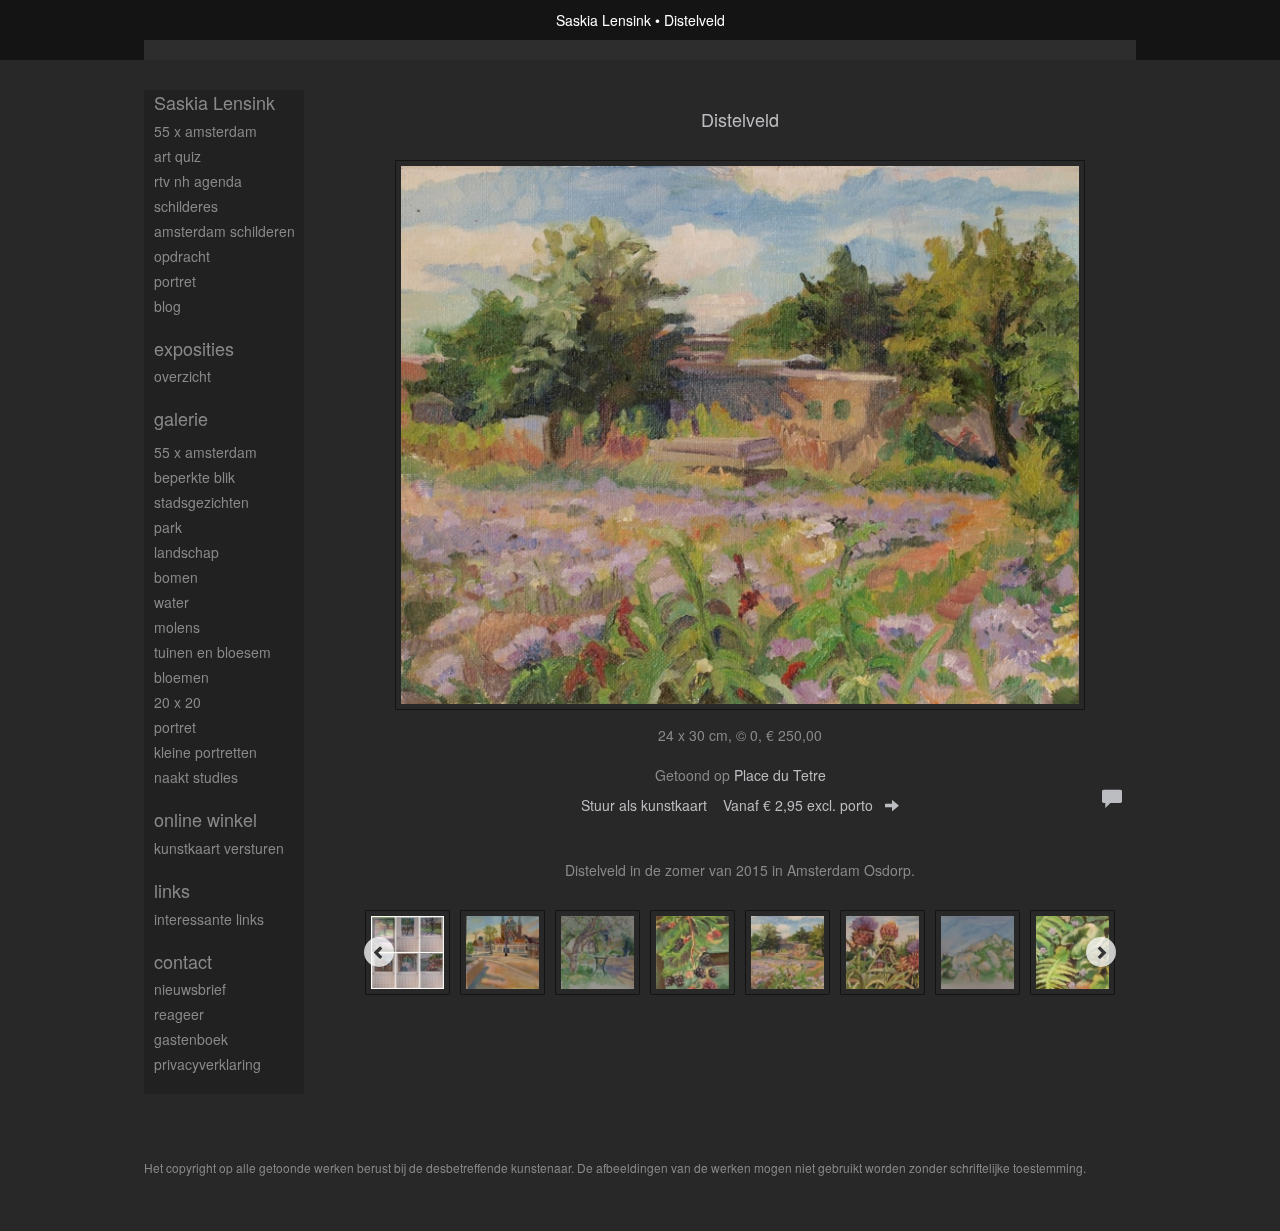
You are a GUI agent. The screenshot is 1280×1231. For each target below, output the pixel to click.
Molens (177, 627)
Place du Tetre (780, 775)
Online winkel (205, 819)
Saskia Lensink (603, 20)
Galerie (181, 418)
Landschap (186, 552)
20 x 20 (177, 702)
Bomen (176, 577)
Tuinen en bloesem (212, 652)
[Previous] (379, 952)
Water (171, 602)
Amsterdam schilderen (224, 231)
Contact (183, 961)
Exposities (194, 348)
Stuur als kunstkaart (727, 805)
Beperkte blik (194, 477)
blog (167, 306)
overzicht (182, 376)
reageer (179, 1014)
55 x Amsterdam (205, 131)
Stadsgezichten (201, 502)
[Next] (1101, 952)
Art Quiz (177, 156)
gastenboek (191, 1039)
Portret (175, 281)
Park (168, 527)
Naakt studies (196, 777)
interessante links (209, 919)
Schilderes (186, 206)
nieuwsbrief (190, 989)
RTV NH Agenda (198, 181)
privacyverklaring (207, 1064)
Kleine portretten (205, 752)
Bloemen (181, 677)
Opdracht (182, 256)
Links (172, 890)
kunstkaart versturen (219, 848)
